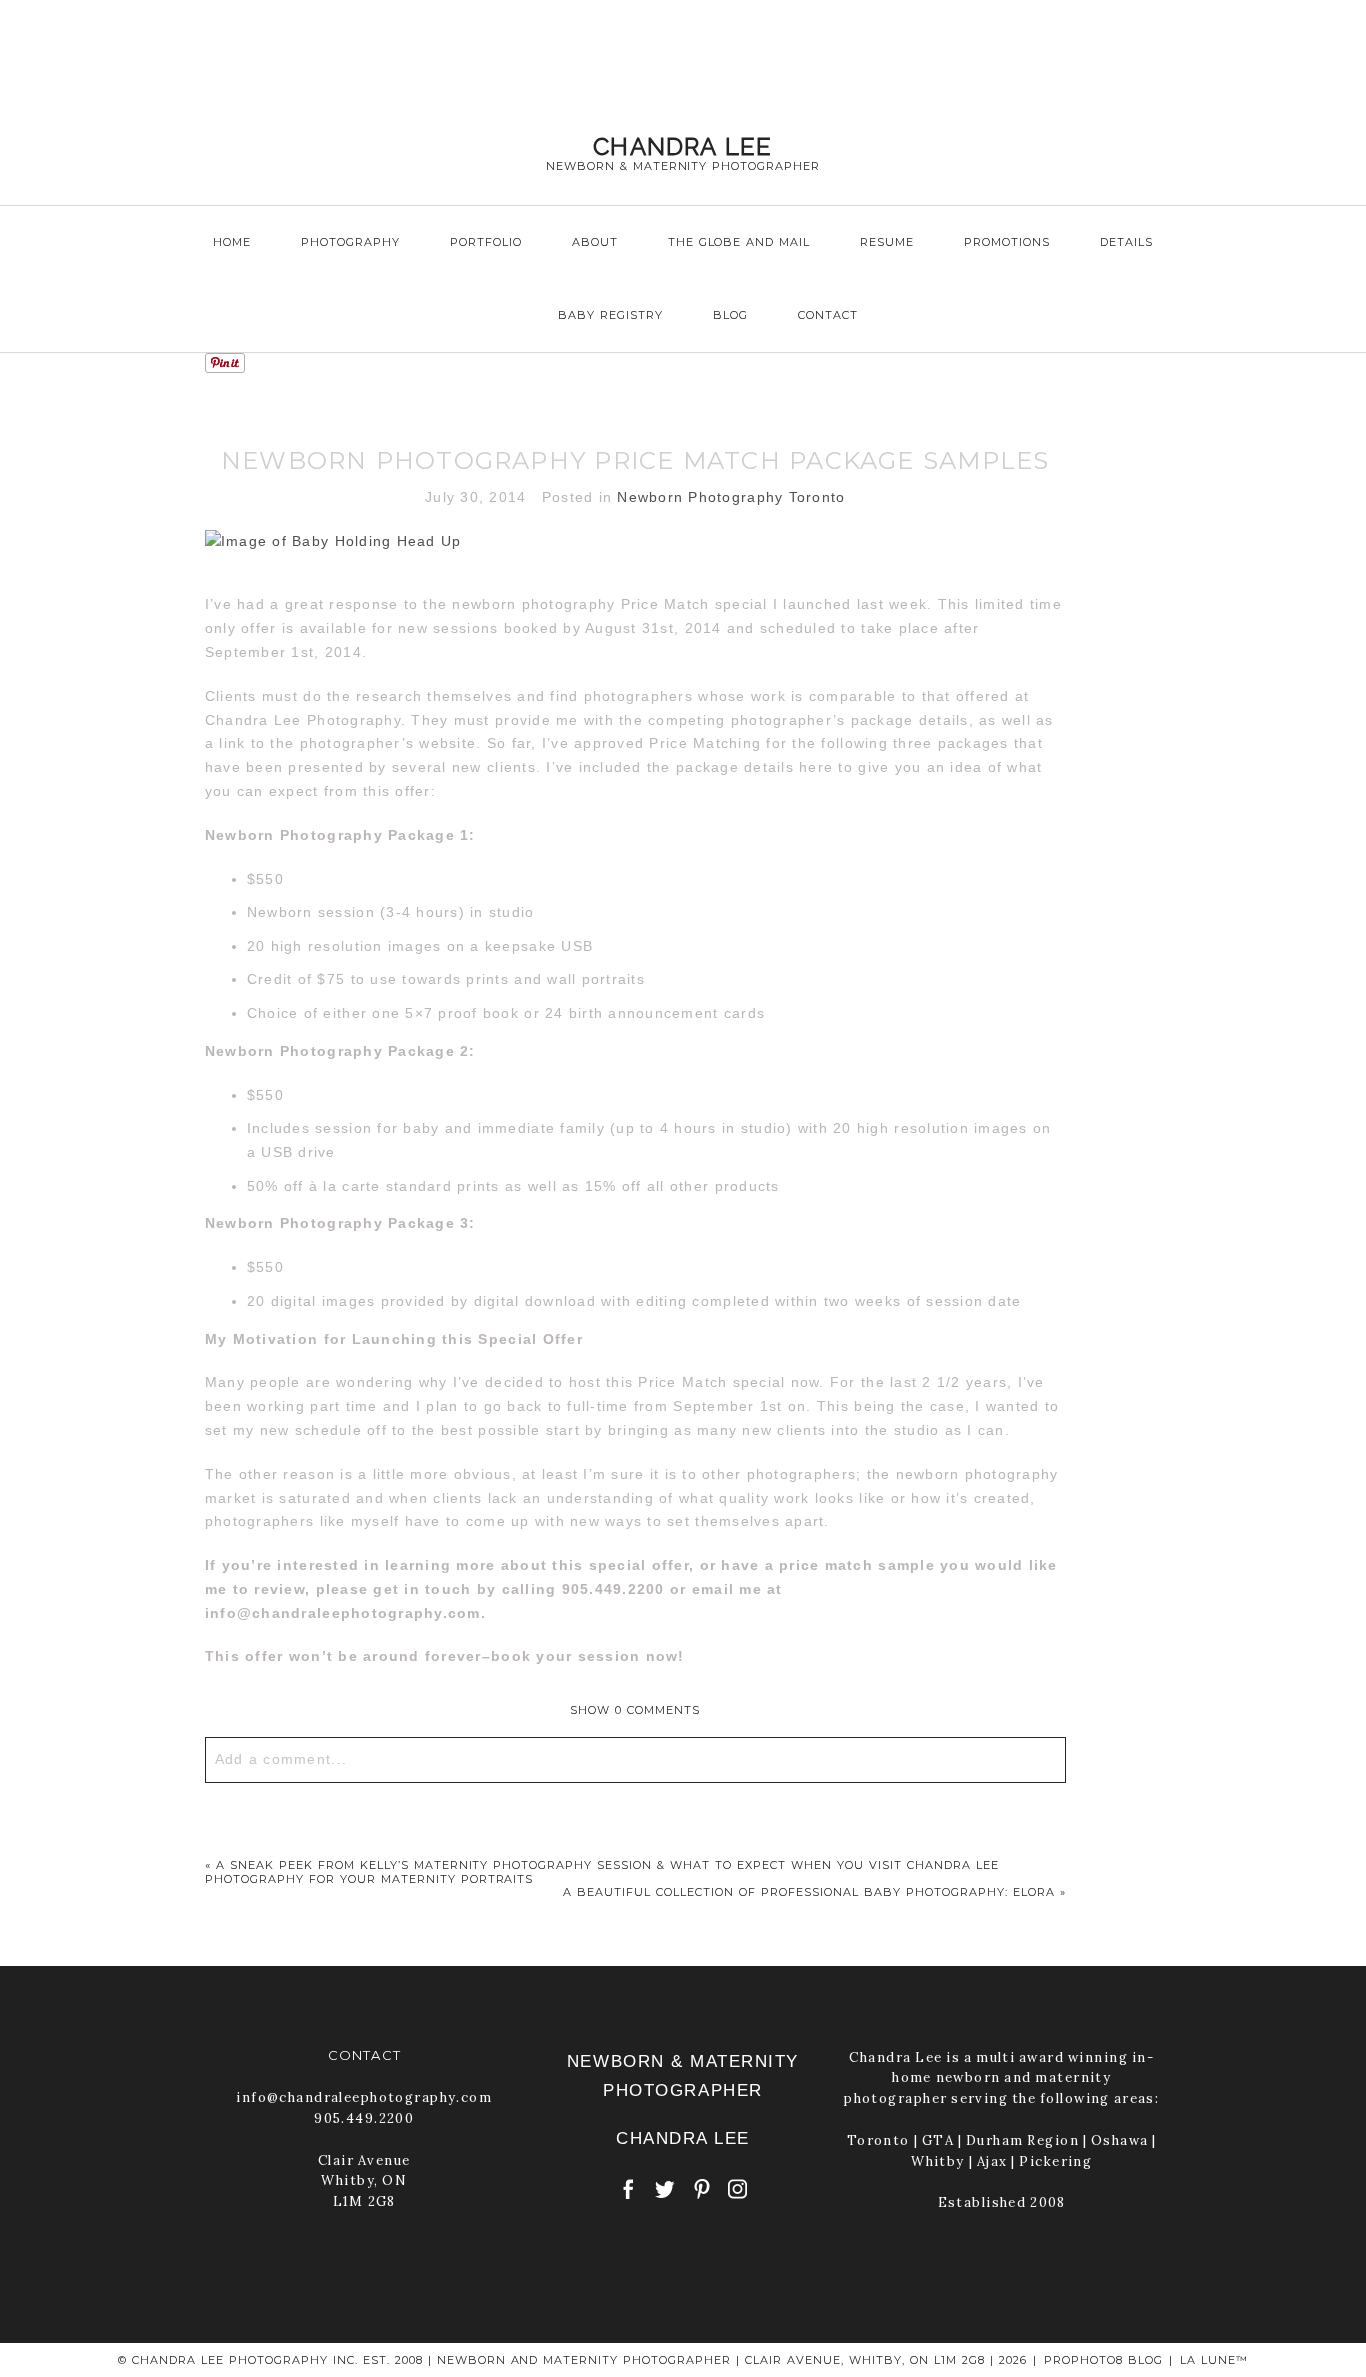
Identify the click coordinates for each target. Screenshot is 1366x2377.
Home (232, 242)
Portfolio (486, 242)
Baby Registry (610, 315)
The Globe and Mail (739, 242)
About (595, 242)
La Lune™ (1214, 2360)
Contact (828, 315)
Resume (887, 242)
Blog (730, 315)
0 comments (635, 1710)
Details (1126, 242)
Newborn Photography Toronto (731, 497)
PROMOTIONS (1007, 242)
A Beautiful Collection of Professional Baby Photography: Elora (808, 1892)
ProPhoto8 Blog (1103, 2360)
